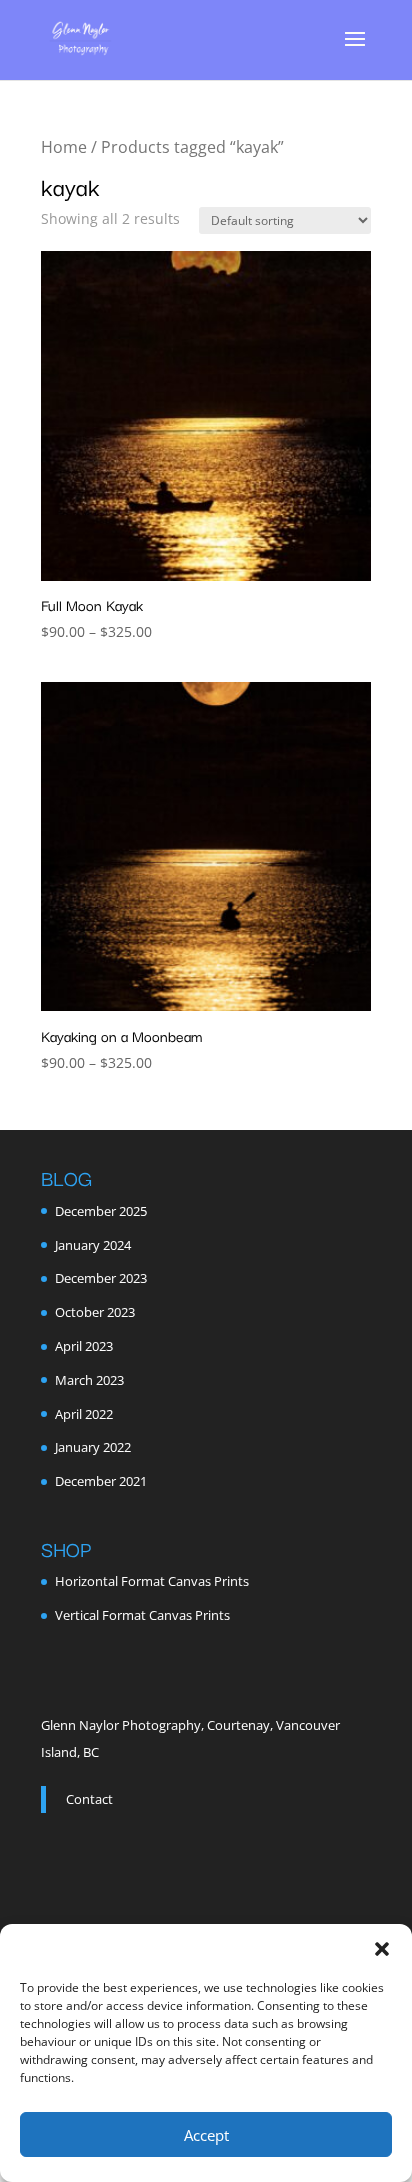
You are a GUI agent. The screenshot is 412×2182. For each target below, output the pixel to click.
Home (64, 147)
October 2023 (95, 1312)
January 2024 (93, 1245)
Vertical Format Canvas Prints (142, 1615)
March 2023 (89, 1380)
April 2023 (84, 1346)
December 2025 (101, 1211)
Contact (89, 1799)
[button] (382, 1949)
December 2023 (101, 1278)
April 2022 (84, 1414)
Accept (206, 2135)
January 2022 (93, 1447)
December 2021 (101, 1481)
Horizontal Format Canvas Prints (152, 1581)
